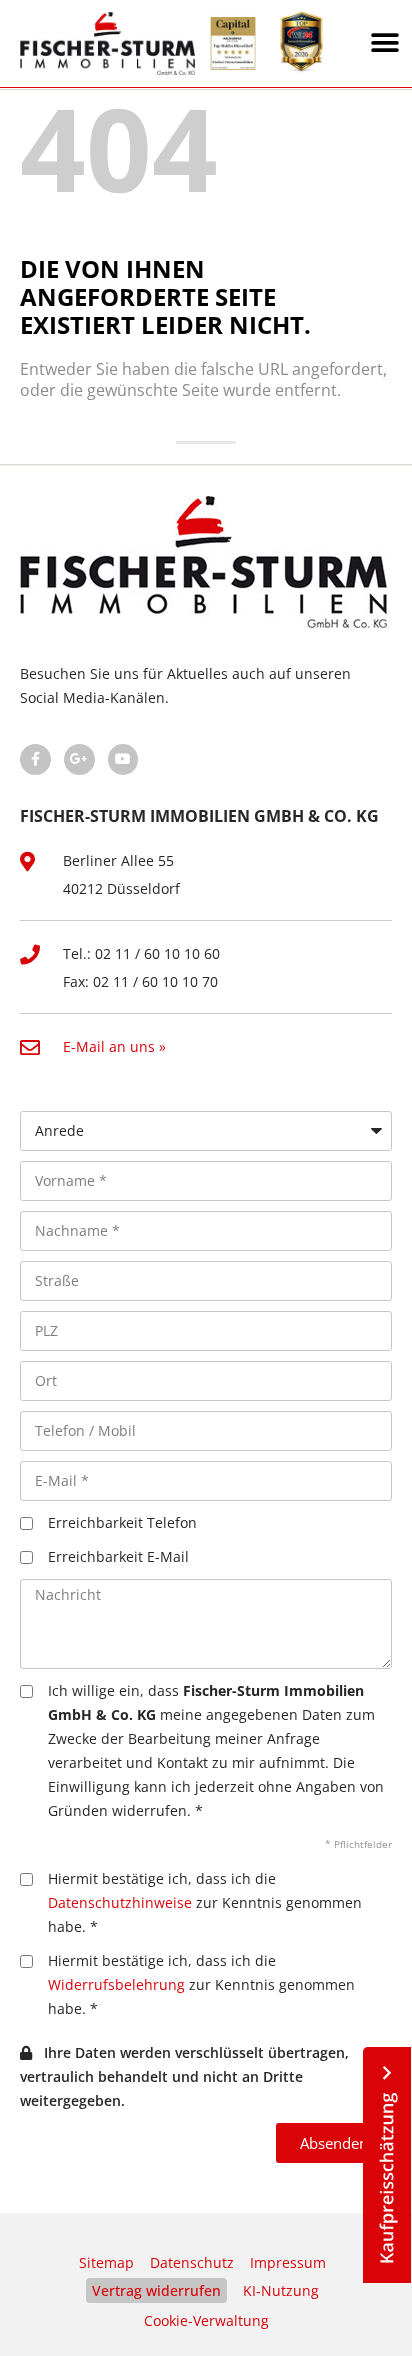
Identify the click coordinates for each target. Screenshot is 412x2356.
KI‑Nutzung (281, 2290)
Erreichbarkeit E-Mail (118, 1556)
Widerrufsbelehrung (116, 1984)
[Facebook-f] (35, 759)
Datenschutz (192, 2262)
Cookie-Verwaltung (206, 2320)
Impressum (288, 2262)
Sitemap (106, 2262)
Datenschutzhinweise (120, 1902)
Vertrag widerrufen (156, 2290)
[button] (385, 43)
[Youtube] (123, 759)
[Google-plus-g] (79, 759)
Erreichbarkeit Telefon (122, 1522)
